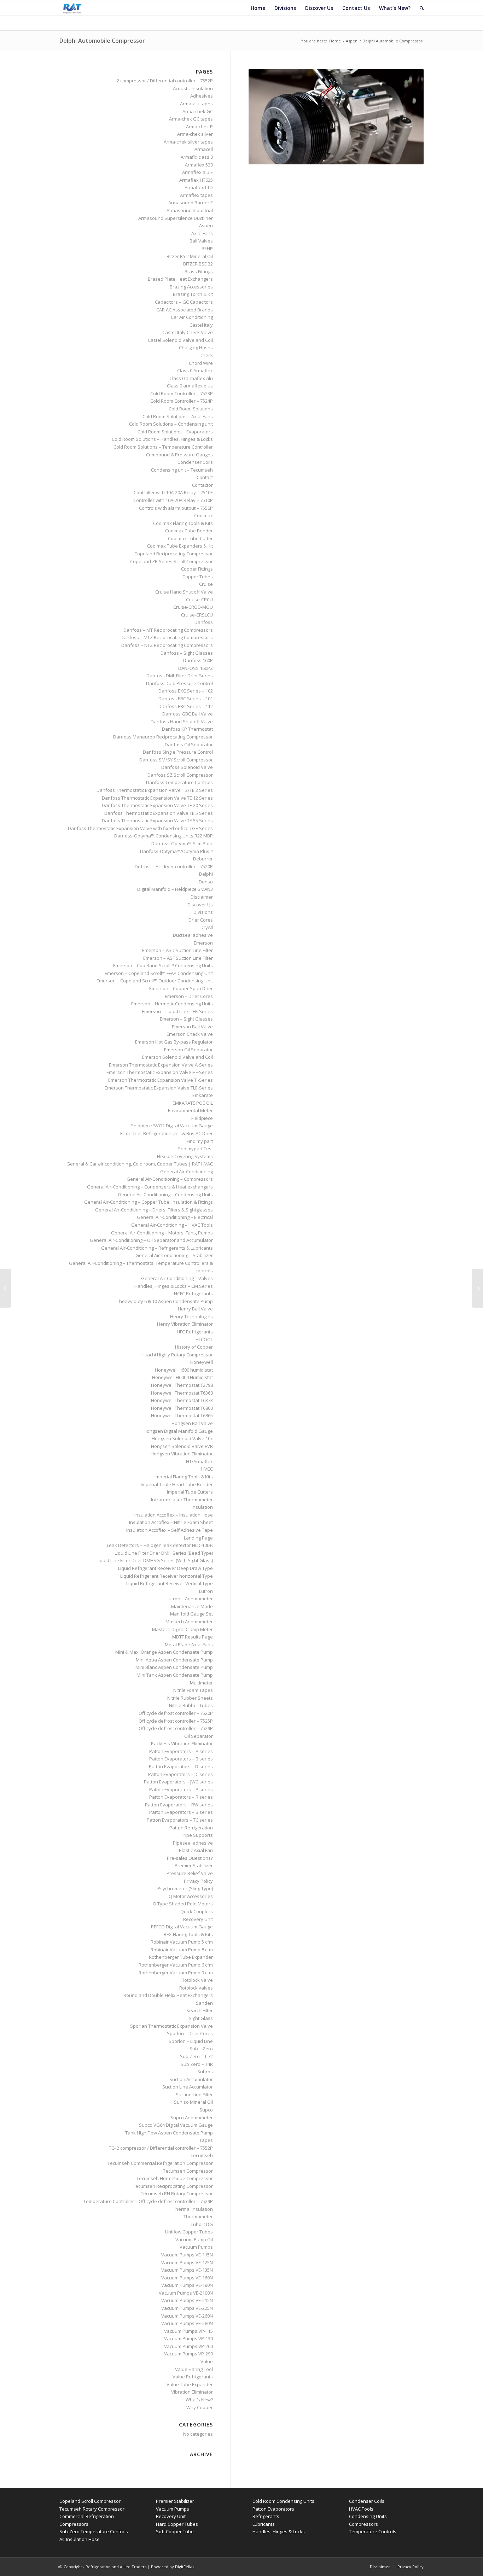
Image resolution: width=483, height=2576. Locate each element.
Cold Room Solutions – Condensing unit (171, 424)
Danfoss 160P (198, 660)
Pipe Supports (198, 1835)
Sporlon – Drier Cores (190, 2033)
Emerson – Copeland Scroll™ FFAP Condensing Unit (159, 973)
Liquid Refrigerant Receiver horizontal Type (167, 1576)
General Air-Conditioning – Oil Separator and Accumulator (151, 1240)
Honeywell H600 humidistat (184, 1370)
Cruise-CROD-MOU (193, 607)
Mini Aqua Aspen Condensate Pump (174, 1660)
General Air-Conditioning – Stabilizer (174, 1255)
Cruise (206, 584)
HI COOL (204, 1339)
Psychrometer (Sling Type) (185, 1888)
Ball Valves (201, 241)
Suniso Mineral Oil (193, 2102)
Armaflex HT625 (196, 180)
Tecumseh (202, 2155)
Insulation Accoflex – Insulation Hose (174, 1515)
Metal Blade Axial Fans (189, 1645)
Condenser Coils (195, 462)
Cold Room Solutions (191, 409)
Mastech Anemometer (189, 1622)
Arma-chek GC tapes (191, 119)
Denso (206, 882)
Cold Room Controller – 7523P (182, 393)
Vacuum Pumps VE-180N (187, 2285)
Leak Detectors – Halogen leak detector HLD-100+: (160, 1545)
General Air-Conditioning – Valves (177, 1278)
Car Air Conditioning (192, 317)
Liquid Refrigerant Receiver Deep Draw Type (165, 1568)
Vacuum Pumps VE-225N (187, 2308)
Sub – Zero (201, 2049)
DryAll (207, 927)
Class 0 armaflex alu (191, 378)
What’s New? (199, 2400)
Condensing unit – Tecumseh (182, 470)
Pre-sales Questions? (190, 1858)
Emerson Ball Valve (192, 1027)
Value (207, 2361)
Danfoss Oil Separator (189, 744)
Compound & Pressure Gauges (179, 455)
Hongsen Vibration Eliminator (182, 1454)
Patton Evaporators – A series (181, 1751)
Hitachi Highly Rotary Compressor (177, 1355)
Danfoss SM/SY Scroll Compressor (176, 760)
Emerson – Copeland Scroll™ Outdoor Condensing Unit (155, 981)
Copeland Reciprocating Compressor (174, 554)
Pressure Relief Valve (190, 1873)
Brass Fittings (199, 271)
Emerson (203, 943)
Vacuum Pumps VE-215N (187, 2300)
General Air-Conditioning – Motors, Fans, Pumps (162, 1233)
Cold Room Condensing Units (283, 2501)
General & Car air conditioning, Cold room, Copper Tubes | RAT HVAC (140, 1164)
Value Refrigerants (193, 2377)
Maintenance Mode (192, 1606)
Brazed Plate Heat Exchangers (180, 279)
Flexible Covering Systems (185, 1156)
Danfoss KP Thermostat (187, 729)
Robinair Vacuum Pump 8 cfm (182, 1950)
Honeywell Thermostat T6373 (182, 1400)
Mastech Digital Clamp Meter (182, 1629)
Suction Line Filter (194, 2095)
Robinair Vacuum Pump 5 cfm (182, 1942)
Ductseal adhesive (193, 935)
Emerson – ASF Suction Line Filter (178, 958)
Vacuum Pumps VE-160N (187, 2278)
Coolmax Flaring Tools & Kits (183, 523)
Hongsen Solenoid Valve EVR (182, 1446)
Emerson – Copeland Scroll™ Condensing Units (163, 965)
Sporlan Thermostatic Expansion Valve (171, 2026)
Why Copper (200, 2407)
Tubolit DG (202, 2224)
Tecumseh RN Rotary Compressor (177, 2194)
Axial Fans (202, 233)
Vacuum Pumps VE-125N (187, 2262)
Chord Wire (201, 363)
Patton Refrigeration (191, 1828)
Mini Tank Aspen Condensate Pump (175, 1675)
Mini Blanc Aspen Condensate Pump (174, 1667)
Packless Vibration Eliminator (182, 1743)
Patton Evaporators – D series (181, 1766)
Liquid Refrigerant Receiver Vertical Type (170, 1583)
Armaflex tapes (196, 195)
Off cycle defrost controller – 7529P (176, 1728)
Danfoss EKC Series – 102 (186, 691)
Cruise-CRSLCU (197, 615)
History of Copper (194, 1347)
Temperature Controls (373, 2531)
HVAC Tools (361, 2509)
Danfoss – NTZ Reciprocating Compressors (167, 645)
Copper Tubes (198, 577)
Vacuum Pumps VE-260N (187, 2316)
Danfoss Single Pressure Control (178, 752)
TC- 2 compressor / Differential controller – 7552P (161, 2148)
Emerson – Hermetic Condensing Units (172, 1004)
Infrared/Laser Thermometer (182, 1500)
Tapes (206, 2140)
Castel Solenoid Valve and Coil (180, 340)
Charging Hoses (196, 347)
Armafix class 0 (197, 157)
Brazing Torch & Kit (193, 294)
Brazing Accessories (191, 287)
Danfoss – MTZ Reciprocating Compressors (167, 637)
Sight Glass (201, 2018)
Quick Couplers (197, 1911)
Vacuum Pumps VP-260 (188, 2346)
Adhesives (202, 96)
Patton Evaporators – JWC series (178, 1782)
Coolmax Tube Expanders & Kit (180, 546)
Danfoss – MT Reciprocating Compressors (168, 630)
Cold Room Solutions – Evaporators (175, 432)
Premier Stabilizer (194, 1865)
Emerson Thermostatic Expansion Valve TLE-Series (159, 1088)
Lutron (206, 1591)
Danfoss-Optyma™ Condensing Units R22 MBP (164, 836)
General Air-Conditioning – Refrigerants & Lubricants (157, 1248)
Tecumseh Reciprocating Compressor (173, 2186)
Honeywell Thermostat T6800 (182, 1408)
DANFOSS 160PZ (196, 668)
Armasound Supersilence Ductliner (176, 218)
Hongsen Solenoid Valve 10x (182, 1438)
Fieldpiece (202, 1118)
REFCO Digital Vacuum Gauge (182, 1927)
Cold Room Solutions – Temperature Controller (163, 447)
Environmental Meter (190, 1110)
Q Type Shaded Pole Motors (183, 1904)
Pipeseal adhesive (193, 1843)
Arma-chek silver (195, 134)
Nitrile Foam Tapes (193, 1690)
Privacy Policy (198, 1881)
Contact (205, 477)
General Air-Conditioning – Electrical (175, 1217)
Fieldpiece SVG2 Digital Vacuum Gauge (172, 1126)
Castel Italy (201, 325)
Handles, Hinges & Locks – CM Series (174, 1286)
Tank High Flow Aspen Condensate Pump (169, 2133)
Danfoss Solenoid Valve (187, 767)
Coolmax (203, 515)
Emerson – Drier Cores (189, 996)
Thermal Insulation (193, 2209)
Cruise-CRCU (199, 600)
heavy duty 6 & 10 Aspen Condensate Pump (166, 1301)
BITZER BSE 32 (198, 264)
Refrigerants (266, 2516)
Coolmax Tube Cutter (190, 538)
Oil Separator (199, 1736)
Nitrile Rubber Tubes (191, 1705)
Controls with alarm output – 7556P (176, 508)
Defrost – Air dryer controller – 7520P (174, 866)
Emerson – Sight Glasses (186, 1019)
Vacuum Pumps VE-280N (187, 2323)
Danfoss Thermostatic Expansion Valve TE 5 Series (159, 813)
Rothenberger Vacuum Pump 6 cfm (176, 1965)
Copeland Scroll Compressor (90, 2501)
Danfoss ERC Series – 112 (186, 706)
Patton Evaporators (273, 2509)
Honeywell (202, 1362)
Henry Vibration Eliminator (185, 1324)
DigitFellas (185, 2567)
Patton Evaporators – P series (181, 1789)
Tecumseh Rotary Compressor (92, 2509)
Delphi (206, 874)
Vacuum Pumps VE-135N (187, 2270)
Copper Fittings (197, 569)
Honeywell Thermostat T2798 (182, 1385)
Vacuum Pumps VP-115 (188, 2331)
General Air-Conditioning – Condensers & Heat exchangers (150, 1187)
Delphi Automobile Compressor (102, 41)
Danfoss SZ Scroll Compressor (180, 775)
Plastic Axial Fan (196, 1850)
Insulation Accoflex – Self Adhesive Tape (170, 1530)
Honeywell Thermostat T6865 (182, 1415)
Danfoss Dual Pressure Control (179, 683)
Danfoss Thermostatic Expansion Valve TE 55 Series (157, 820)
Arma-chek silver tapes (188, 142)
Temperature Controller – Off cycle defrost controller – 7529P (148, 2201)
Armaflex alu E (197, 172)
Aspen (352, 41)
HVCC (207, 1469)
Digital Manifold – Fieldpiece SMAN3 (175, 889)
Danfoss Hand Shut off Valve (182, 722)
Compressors (363, 2524)
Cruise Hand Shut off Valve (184, 592)
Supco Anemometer (192, 2118)
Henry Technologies (191, 1316)
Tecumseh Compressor (188, 2171)
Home (335, 41)
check (207, 355)
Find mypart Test (195, 1149)
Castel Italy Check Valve (188, 332)
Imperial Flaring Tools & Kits (184, 1477)
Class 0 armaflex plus (190, 386)
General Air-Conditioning (187, 1172)
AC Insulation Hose (80, 2539)
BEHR (207, 249)
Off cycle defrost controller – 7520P (176, 1713)
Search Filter (200, 2010)
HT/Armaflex (199, 1461)
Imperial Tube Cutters (190, 1492)
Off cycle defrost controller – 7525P (176, 1721)
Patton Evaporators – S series (181, 1812)
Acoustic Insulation (193, 88)
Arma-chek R (199, 127)
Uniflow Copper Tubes (189, 2232)
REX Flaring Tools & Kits (188, 1934)
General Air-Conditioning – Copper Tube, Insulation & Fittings (149, 1202)
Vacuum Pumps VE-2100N (186, 2293)
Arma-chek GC (198, 111)
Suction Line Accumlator (188, 2087)
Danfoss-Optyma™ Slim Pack (182, 843)
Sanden (204, 2003)
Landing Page (198, 1538)
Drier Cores (201, 920)
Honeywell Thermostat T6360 (182, 1393)
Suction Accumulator (191, 2079)
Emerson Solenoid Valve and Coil (178, 1057)
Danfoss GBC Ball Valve (188, 714)
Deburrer (203, 859)
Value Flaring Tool (194, 2369)
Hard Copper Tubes (177, 2524)
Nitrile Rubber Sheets (190, 1698)
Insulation (202, 1507)
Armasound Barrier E (191, 203)
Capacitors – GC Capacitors (184, 302)
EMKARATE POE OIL (193, 1103)
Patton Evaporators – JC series (181, 1774)
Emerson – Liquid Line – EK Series (177, 1011)
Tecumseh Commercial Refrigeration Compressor (160, 2163)
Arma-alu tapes (196, 104)
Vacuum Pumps (196, 2247)
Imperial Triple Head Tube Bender (177, 1484)
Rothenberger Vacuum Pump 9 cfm (176, 1973)
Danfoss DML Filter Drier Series (180, 676)
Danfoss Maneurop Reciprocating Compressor (163, 737)
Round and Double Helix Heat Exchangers (168, 1995)
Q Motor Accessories (191, 1896)
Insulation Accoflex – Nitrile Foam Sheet (171, 1522)
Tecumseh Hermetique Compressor (175, 2178)
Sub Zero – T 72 (196, 2056)
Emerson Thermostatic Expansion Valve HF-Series (160, 1072)
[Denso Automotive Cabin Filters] (478, 1288)
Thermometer (198, 2216)
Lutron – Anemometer (190, 1599)
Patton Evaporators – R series (181, 1797)
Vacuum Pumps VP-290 (188, 2354)
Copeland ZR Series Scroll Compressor (171, 561)
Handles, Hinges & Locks (279, 2531)
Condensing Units (368, 2516)
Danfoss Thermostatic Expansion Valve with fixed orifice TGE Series (140, 828)
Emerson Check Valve (190, 1034)
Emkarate (203, 1095)
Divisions (203, 912)
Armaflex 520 (199, 165)
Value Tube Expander (190, 2384)
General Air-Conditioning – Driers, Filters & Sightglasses (154, 1210)
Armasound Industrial (190, 210)
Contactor (202, 485)
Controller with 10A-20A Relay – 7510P (173, 500)
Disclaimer (202, 897)
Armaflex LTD (199, 187)
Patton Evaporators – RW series (179, 1805)
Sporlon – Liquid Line (191, 2041)
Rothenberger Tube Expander (181, 1957)
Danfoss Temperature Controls (179, 782)
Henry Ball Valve (195, 1309)
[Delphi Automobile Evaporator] (5, 1288)
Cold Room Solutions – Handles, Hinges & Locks (162, 439)
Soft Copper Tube (175, 2531)
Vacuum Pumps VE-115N (187, 2255)
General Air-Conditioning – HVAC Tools (172, 1225)
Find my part (200, 1141)
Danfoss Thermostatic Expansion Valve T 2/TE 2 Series (155, 790)
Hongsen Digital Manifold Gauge (178, 1431)
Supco (206, 2110)
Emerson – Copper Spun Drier (181, 988)
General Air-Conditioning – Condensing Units (165, 1194)
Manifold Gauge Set (191, 1614)
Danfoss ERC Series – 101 (186, 699)
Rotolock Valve (197, 1980)
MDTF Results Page (193, 1637)
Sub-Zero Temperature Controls (94, 2531)
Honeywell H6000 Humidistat (182, 1377)
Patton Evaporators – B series (181, 1759)
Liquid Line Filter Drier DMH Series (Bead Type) (164, 1553)
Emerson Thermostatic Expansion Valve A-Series (161, 1065)
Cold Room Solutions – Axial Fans (178, 416)
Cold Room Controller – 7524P (182, 401)
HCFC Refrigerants (193, 1293)
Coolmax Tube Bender (189, 531)
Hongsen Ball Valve (192, 1423)
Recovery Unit (198, 1919)
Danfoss (204, 622)
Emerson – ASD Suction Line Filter (178, 950)
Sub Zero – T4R (197, 2064)
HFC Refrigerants (195, 1332)
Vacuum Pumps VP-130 (188, 2338)
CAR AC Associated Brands (185, 310)
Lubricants (264, 2524)
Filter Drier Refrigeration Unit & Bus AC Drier (167, 1133)
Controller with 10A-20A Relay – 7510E (173, 492)
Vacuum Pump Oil (194, 2239)
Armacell (204, 149)
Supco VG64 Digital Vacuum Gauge (176, 2125)
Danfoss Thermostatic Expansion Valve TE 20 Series (157, 805)
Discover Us (200, 905)
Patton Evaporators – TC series (180, 1820)
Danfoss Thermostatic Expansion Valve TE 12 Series (157, 798)
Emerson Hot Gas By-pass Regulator (174, 1042)
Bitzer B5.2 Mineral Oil (190, 256)
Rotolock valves (196, 1988)
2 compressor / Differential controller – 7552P (165, 81)
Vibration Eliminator (192, 2392)
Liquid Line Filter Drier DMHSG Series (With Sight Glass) (155, 1560)
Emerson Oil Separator (188, 1050)
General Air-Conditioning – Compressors (170, 1179)
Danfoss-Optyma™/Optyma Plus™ (176, 851)
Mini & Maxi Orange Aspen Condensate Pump (164, 1652)
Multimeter (201, 1683)
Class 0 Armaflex (195, 370)
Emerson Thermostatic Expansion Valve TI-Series (161, 1080)
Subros (205, 2072)
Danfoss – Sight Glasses (187, 653)
